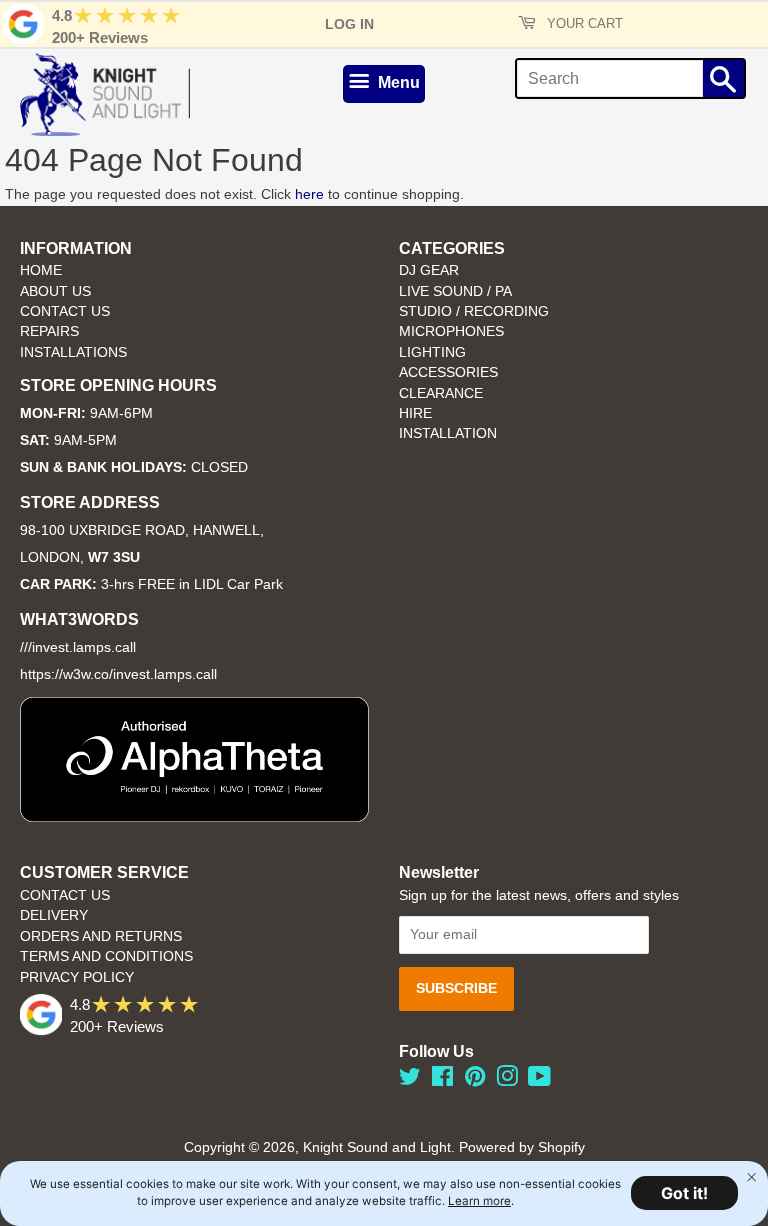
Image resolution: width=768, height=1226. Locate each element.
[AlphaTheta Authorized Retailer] (194, 816)
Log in (349, 24)
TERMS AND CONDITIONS (106, 956)
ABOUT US (55, 291)
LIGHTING (432, 352)
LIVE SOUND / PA (455, 291)
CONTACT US (65, 311)
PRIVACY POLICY (77, 977)
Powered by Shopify (522, 1147)
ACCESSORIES (448, 372)
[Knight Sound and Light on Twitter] (410, 1080)
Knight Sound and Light (377, 1147)
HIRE (415, 413)
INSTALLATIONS (73, 352)
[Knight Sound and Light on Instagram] (507, 1080)
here (309, 194)
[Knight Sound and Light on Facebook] (442, 1080)
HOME (41, 270)
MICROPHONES (451, 331)
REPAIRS (49, 331)
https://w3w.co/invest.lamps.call (118, 674)
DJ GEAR (429, 270)
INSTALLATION (448, 433)
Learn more (479, 1201)
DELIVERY (54, 915)
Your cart (583, 24)
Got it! (684, 1193)
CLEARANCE (441, 393)
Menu (397, 82)
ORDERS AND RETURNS (101, 936)
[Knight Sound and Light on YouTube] (539, 1080)
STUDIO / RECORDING (474, 311)
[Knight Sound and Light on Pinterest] (475, 1080)
